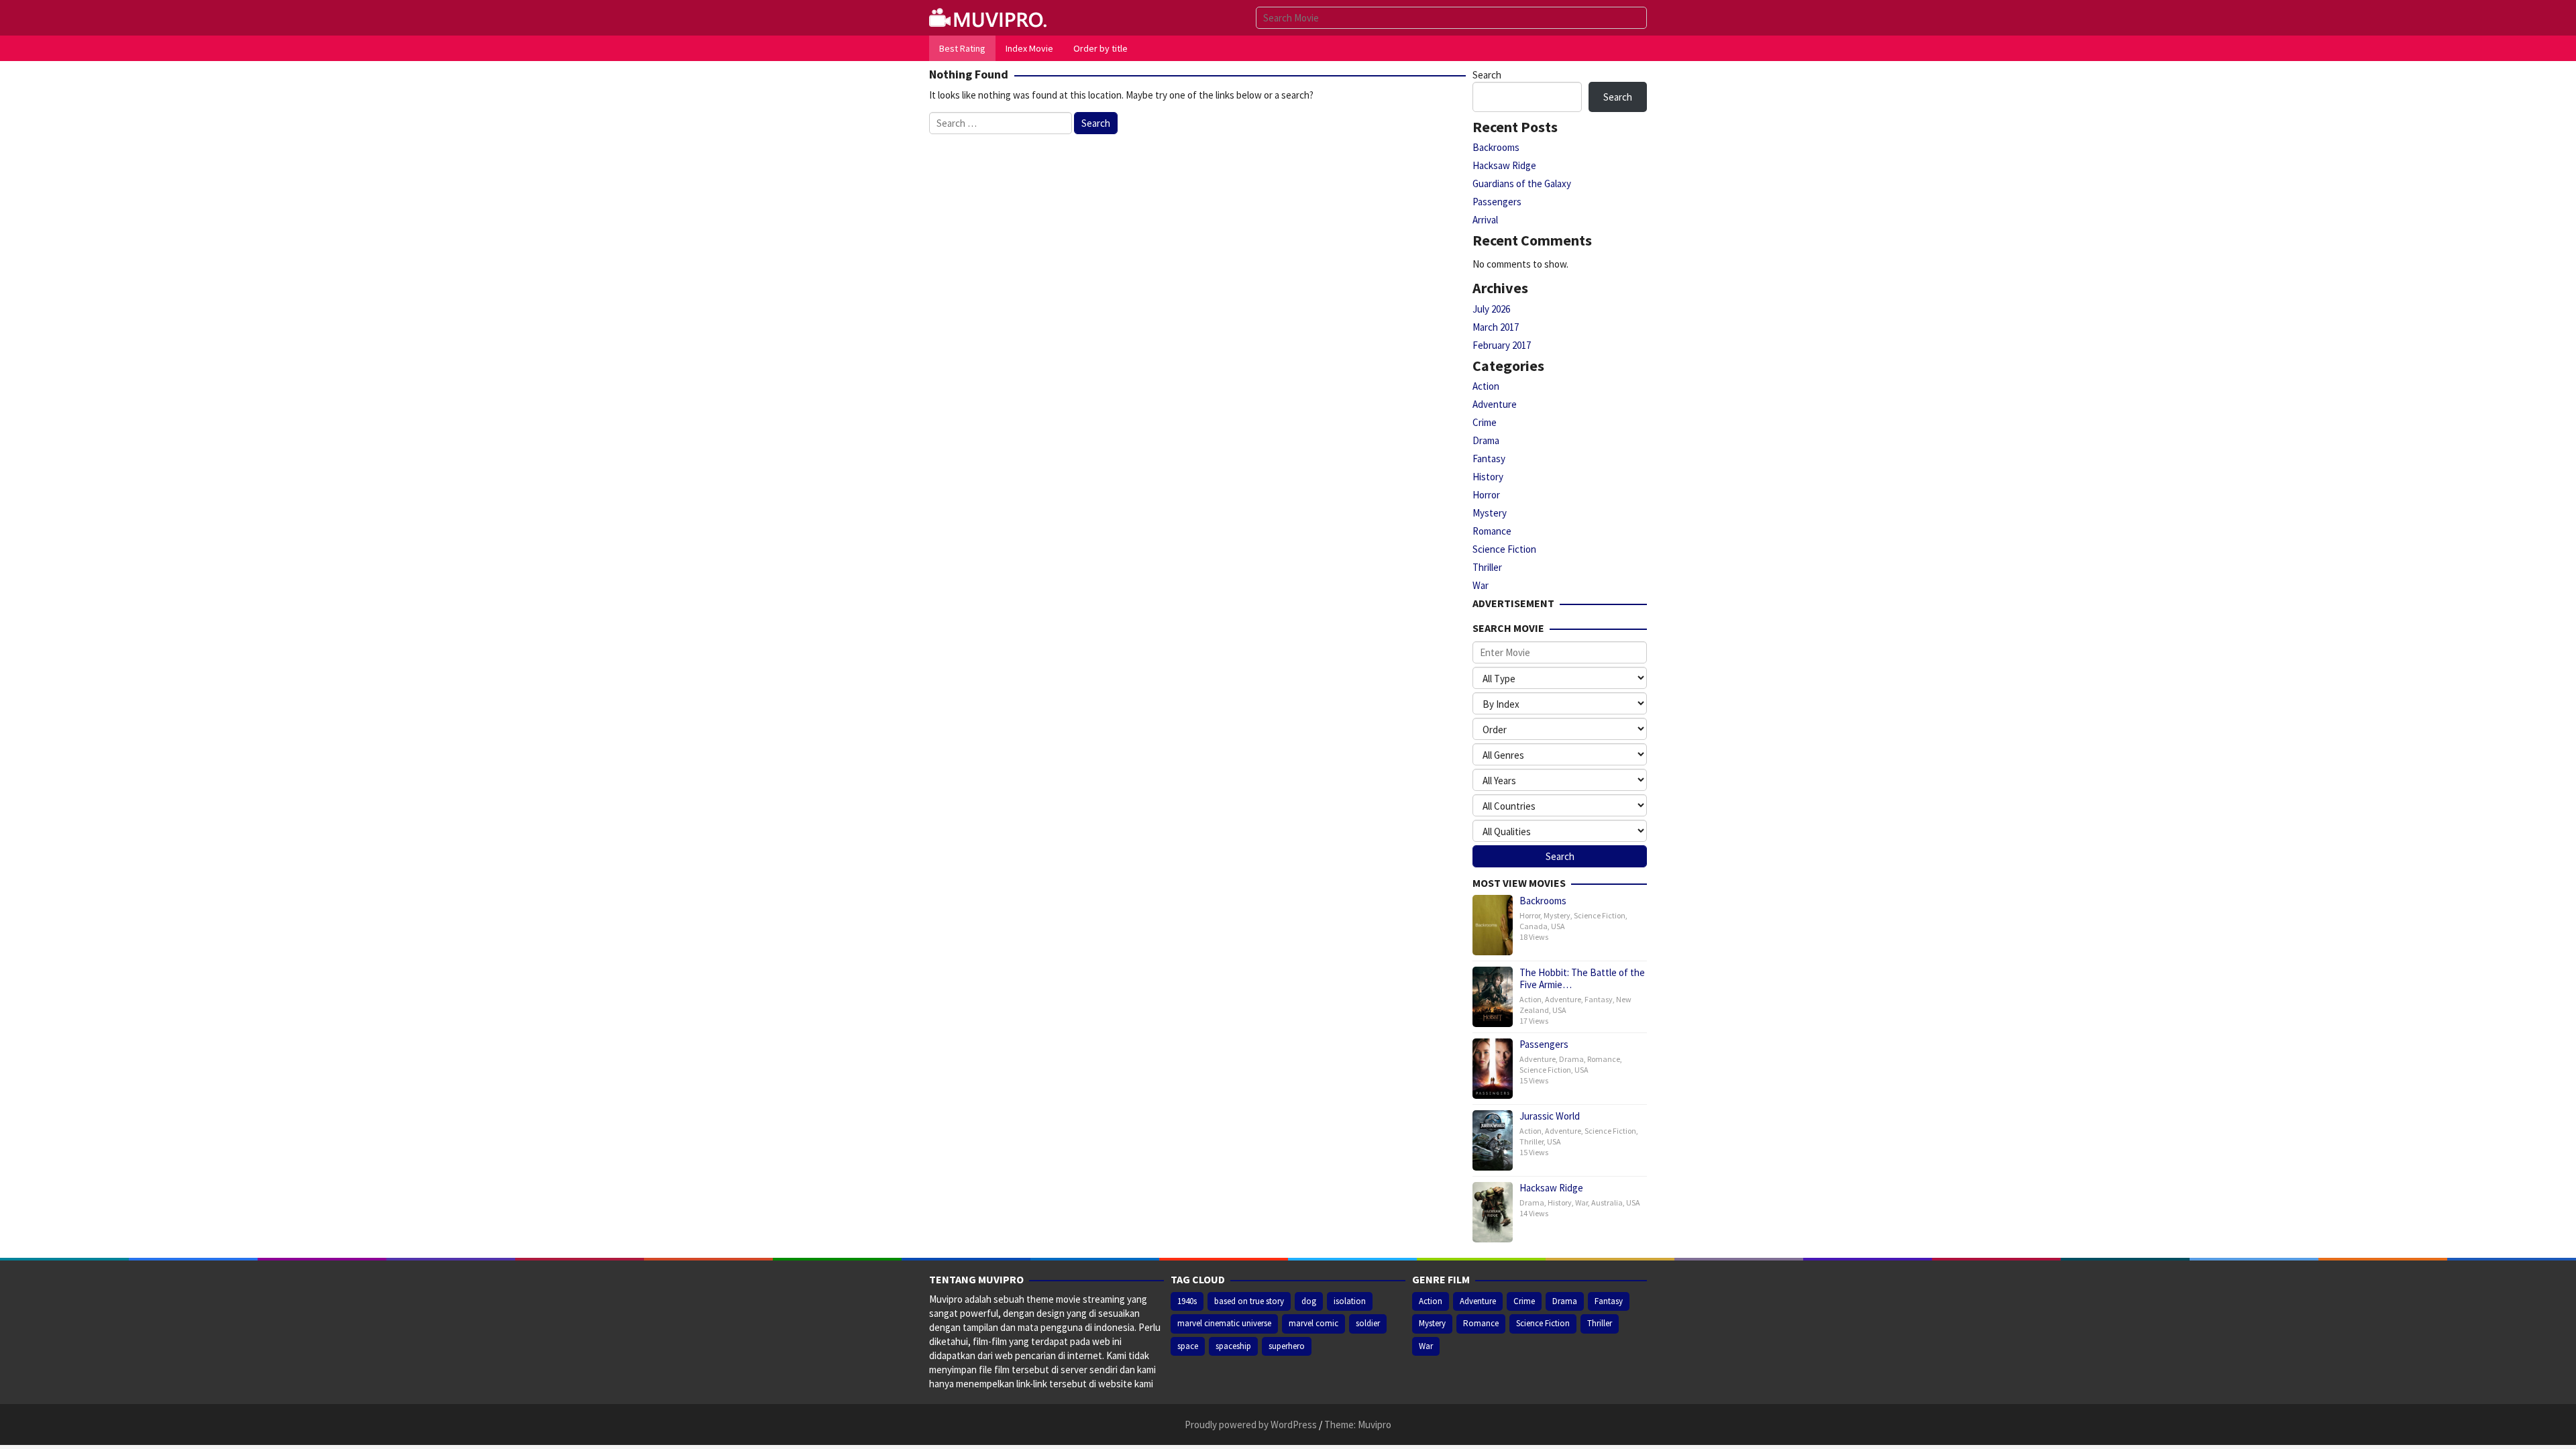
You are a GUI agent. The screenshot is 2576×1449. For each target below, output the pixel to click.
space (1188, 1346)
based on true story (1249, 1301)
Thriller (1487, 567)
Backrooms (1496, 147)
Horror (1486, 495)
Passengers (1497, 202)
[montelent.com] (989, 16)
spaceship (1233, 1346)
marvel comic (1313, 1323)
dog (1309, 1301)
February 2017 (1502, 345)
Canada (1534, 926)
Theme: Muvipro (1358, 1425)
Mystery (1490, 513)
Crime (1485, 422)
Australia (1607, 1202)
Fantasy (1489, 459)
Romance (1492, 531)
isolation (1350, 1301)
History (1488, 477)
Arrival (1485, 220)
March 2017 (1496, 327)
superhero (1287, 1346)
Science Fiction (1504, 549)
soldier (1368, 1323)
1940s (1187, 1301)
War (1481, 585)
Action (1486, 386)
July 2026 (1491, 309)
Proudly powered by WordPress (1251, 1425)
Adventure (1495, 404)
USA (1558, 926)
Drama (1486, 440)
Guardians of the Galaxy (1522, 183)
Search (1487, 75)
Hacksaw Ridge (1504, 165)
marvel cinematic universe (1224, 1323)
